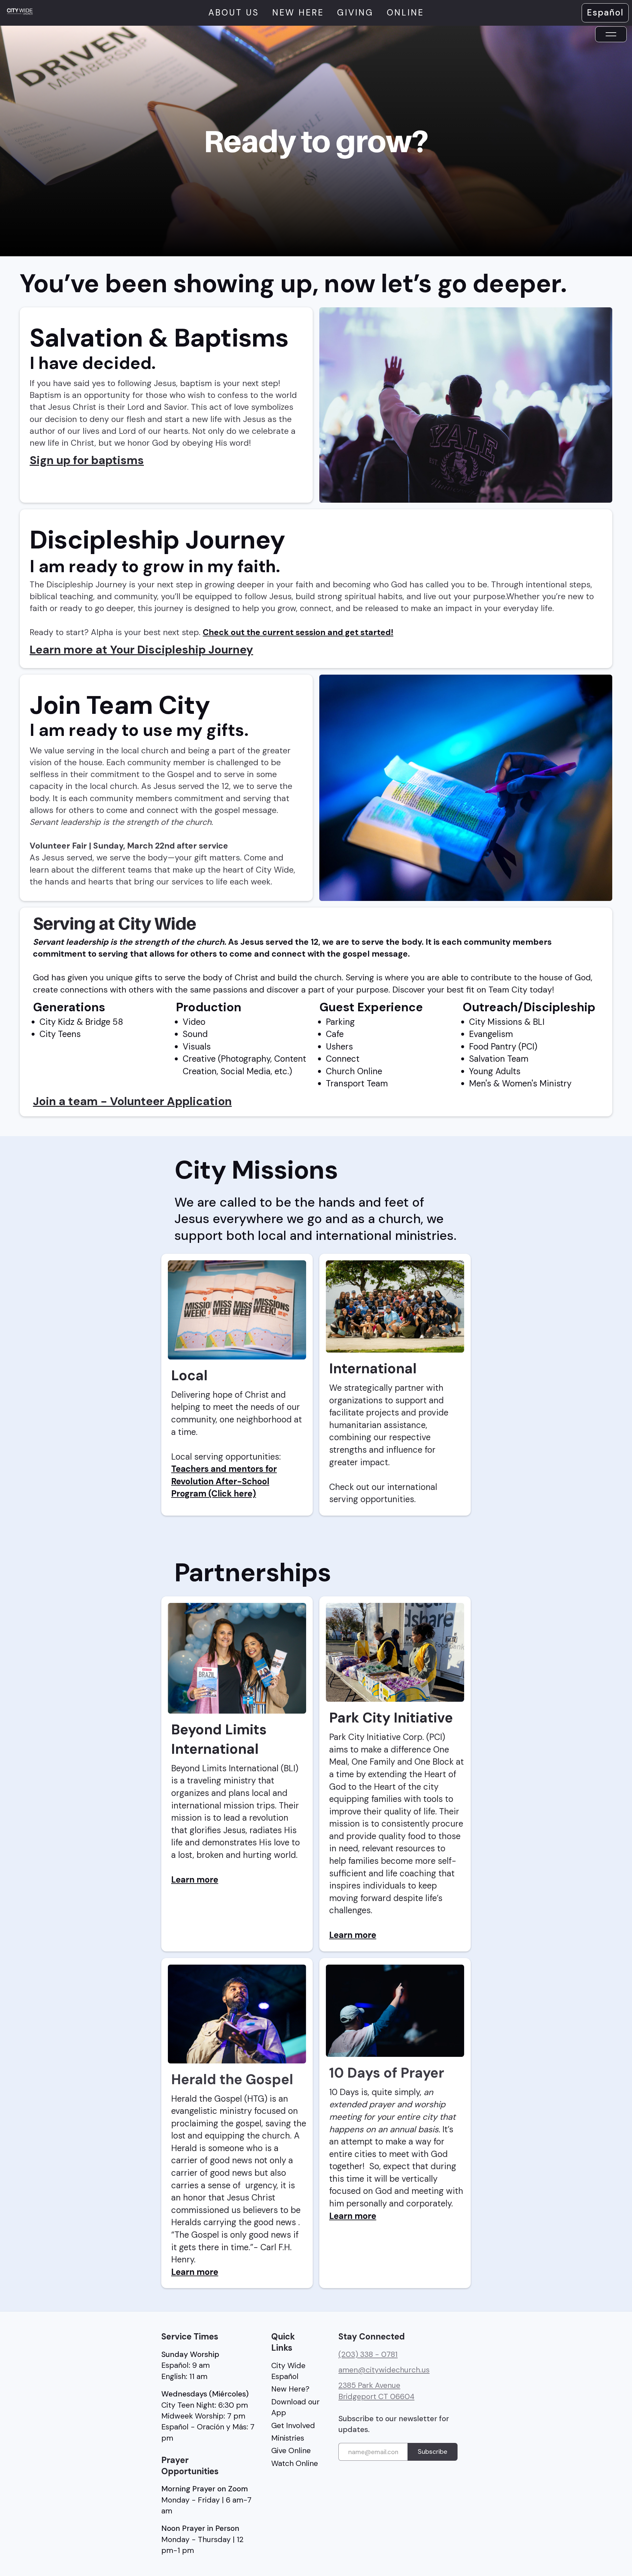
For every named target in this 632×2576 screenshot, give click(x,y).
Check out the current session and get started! (298, 632)
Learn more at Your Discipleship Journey (141, 650)
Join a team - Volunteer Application (132, 1101)
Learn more (195, 1880)
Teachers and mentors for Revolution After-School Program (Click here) (224, 1481)
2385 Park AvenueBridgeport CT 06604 (376, 2391)
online (405, 13)
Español (605, 13)
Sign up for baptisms (87, 460)
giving (355, 13)
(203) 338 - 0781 (368, 2354)
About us (234, 13)
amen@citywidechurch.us (384, 2370)
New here (298, 13)
